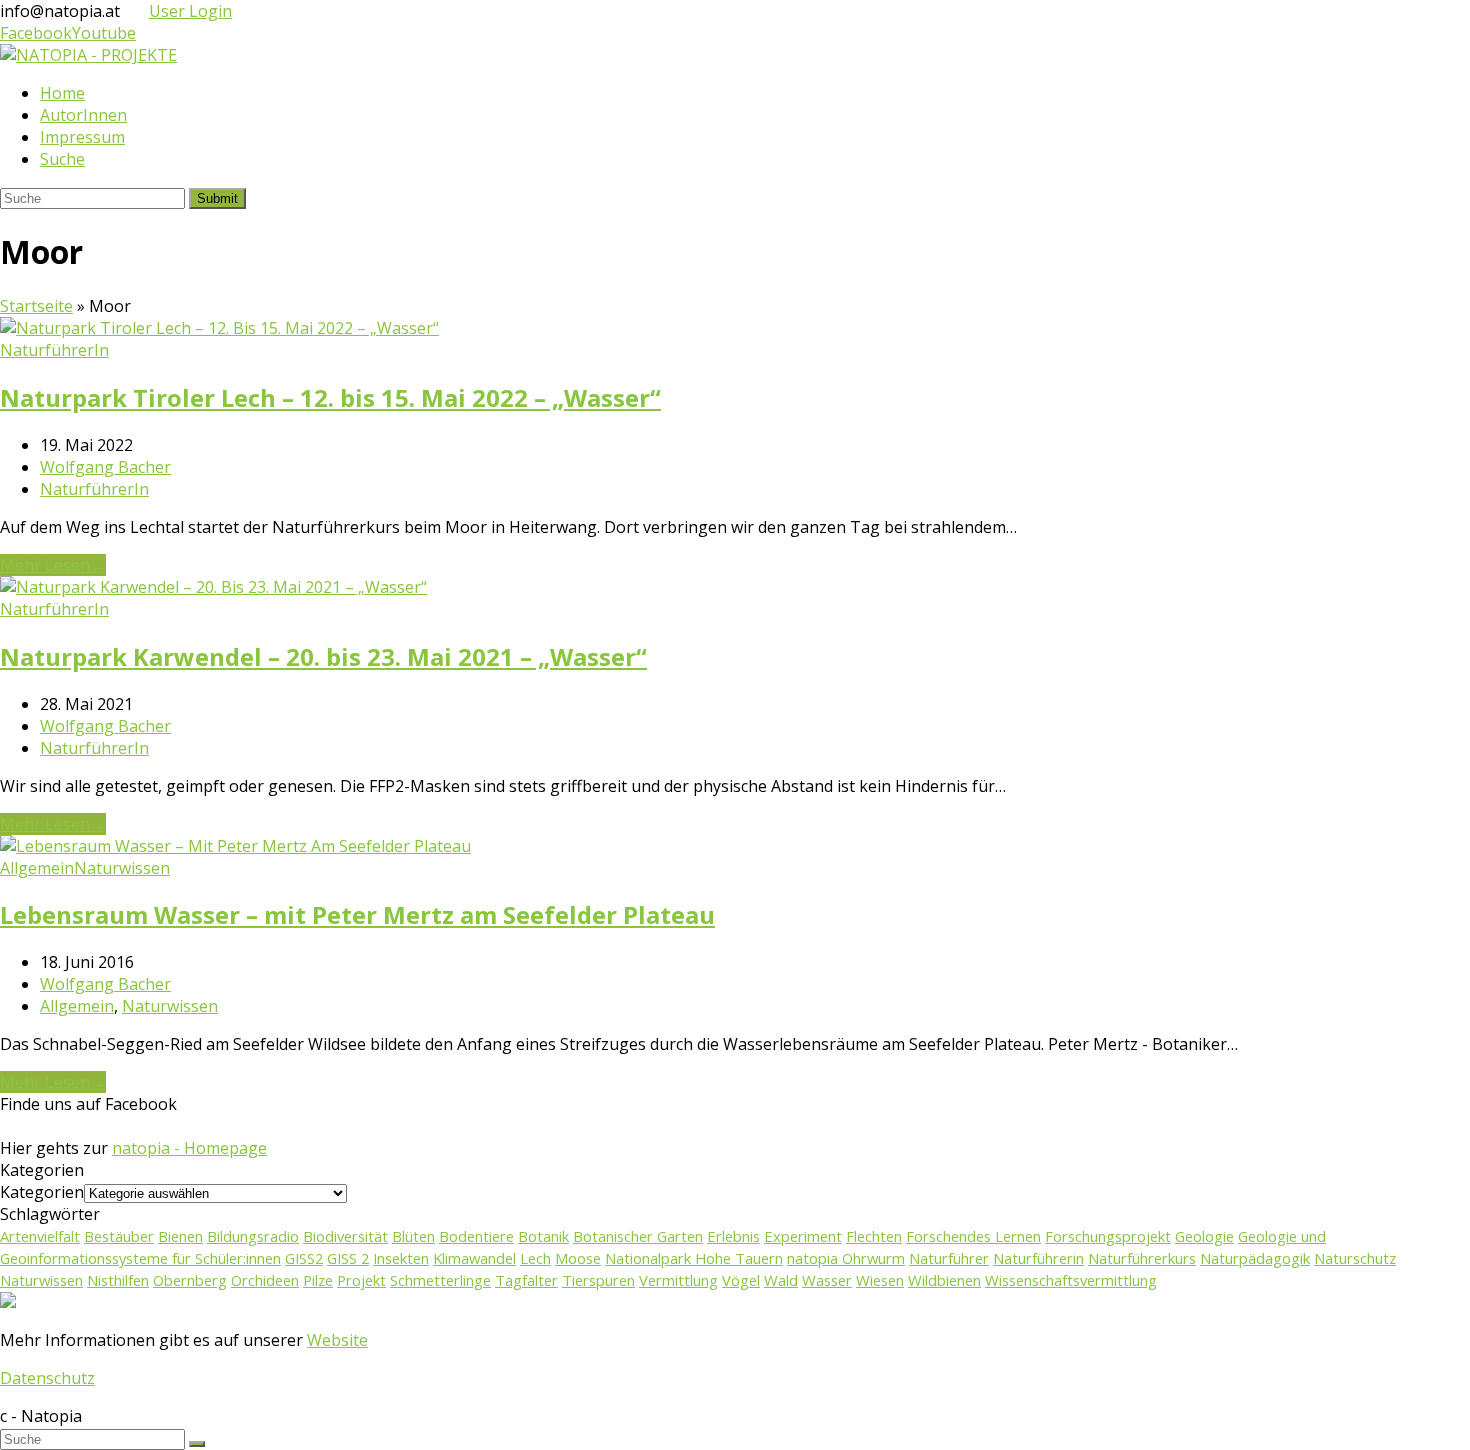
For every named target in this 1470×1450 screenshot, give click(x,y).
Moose (578, 1258)
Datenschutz (47, 1378)
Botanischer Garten (638, 1236)
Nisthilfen (118, 1280)
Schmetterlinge (440, 1280)
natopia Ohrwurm (846, 1258)
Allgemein (37, 868)
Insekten (401, 1258)
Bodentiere (476, 1236)
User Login (190, 11)
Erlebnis (733, 1236)
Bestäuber (119, 1236)
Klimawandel (474, 1258)
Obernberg (190, 1280)
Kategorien (42, 1192)
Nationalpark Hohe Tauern (694, 1258)
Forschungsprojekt (1108, 1236)
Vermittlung (678, 1280)
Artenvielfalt (40, 1236)
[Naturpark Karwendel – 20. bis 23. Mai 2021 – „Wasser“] (213, 587)
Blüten (413, 1236)
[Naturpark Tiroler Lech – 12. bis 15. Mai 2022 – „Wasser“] (219, 328)
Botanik (543, 1236)
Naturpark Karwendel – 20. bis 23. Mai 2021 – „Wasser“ (323, 656)
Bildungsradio (253, 1236)
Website (337, 1340)
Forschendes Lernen (973, 1236)
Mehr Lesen (53, 565)
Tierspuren (598, 1280)
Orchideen (265, 1280)
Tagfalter (526, 1280)
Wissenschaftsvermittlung (1071, 1280)
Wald (781, 1280)
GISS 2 (348, 1258)
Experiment (803, 1236)
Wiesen (880, 1280)
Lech (535, 1258)
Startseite (36, 306)
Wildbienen (944, 1280)
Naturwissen (122, 868)
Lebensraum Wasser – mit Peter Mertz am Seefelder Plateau (357, 914)
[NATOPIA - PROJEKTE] (88, 55)
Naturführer (949, 1258)
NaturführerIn (54, 350)
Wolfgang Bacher (105, 467)
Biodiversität (345, 1236)
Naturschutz (1355, 1258)
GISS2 (304, 1258)
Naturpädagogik (1255, 1258)
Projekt (361, 1280)
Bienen (180, 1236)
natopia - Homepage (189, 1148)
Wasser (827, 1280)
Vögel (741, 1280)
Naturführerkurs (1142, 1258)
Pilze (318, 1280)
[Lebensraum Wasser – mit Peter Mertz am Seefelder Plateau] (235, 846)
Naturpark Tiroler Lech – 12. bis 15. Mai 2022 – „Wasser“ (330, 397)
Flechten (874, 1236)
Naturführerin (1038, 1258)
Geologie (1204, 1236)
